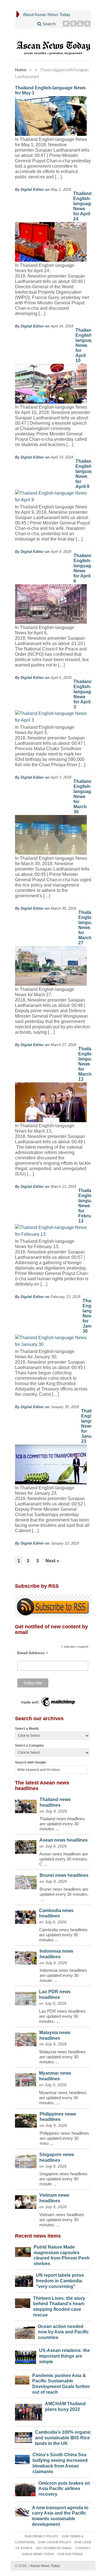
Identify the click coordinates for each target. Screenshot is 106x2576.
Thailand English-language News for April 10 (86, 345)
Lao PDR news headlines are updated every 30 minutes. (62, 2016)
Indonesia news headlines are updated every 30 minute (63, 1975)
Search (48, 24)
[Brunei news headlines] (26, 1881)
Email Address (33, 1653)
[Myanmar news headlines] (26, 2078)
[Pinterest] (73, 24)
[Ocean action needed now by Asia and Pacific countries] (25, 2332)
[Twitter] (66, 24)
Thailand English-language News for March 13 (88, 1064)
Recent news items (38, 2236)
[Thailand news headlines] (26, 1805)
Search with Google (31, 1762)
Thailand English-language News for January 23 (91, 1426)
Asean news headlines (63, 1840)
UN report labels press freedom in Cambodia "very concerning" (60, 2281)
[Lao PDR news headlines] (26, 1997)
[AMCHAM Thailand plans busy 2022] (29, 2411)
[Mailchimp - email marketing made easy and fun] (48, 1702)
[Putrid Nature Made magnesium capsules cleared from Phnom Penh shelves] (23, 2251)
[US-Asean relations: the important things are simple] (26, 2356)
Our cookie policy (55, 2542)
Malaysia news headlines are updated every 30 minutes (62, 2057)
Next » (52, 1561)
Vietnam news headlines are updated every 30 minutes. (62, 2220)
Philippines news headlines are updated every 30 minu (64, 2138)
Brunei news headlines (64, 1875)
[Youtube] (80, 24)
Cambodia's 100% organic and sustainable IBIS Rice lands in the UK (63, 2438)
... (57, 1829)
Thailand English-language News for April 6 (84, 568)
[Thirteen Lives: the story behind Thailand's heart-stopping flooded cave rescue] (23, 2302)
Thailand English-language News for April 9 (86, 474)
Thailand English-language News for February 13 (88, 1206)
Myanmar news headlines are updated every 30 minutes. (63, 2098)
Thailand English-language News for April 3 (84, 694)
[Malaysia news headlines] (26, 2038)
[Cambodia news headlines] (26, 1916)
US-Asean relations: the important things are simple (64, 2356)
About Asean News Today (47, 15)
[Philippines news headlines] (26, 2120)
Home (21, 70)
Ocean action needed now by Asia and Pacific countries (63, 2332)
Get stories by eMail (54, 2548)
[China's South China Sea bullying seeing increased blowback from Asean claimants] (22, 2458)
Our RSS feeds (70, 2554)
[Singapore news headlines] (26, 2160)
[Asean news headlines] (26, 1846)
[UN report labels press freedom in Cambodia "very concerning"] (24, 2280)
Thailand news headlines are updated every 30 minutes (62, 1824)
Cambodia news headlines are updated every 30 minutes (63, 1935)
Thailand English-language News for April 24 (83, 206)
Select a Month (27, 1729)
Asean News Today (44, 2566)
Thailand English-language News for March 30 (84, 797)
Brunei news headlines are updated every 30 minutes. (64, 1892)
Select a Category (29, 1746)
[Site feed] (87, 24)
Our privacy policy (41, 2536)
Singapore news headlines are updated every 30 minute (63, 2179)
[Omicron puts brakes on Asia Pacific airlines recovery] (25, 2488)
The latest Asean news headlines (42, 1786)
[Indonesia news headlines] (26, 1957)
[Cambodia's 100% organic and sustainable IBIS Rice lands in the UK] (24, 2436)
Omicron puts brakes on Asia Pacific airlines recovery (64, 2489)
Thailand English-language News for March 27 (88, 928)
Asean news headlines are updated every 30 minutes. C (64, 1859)
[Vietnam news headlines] (26, 2201)
